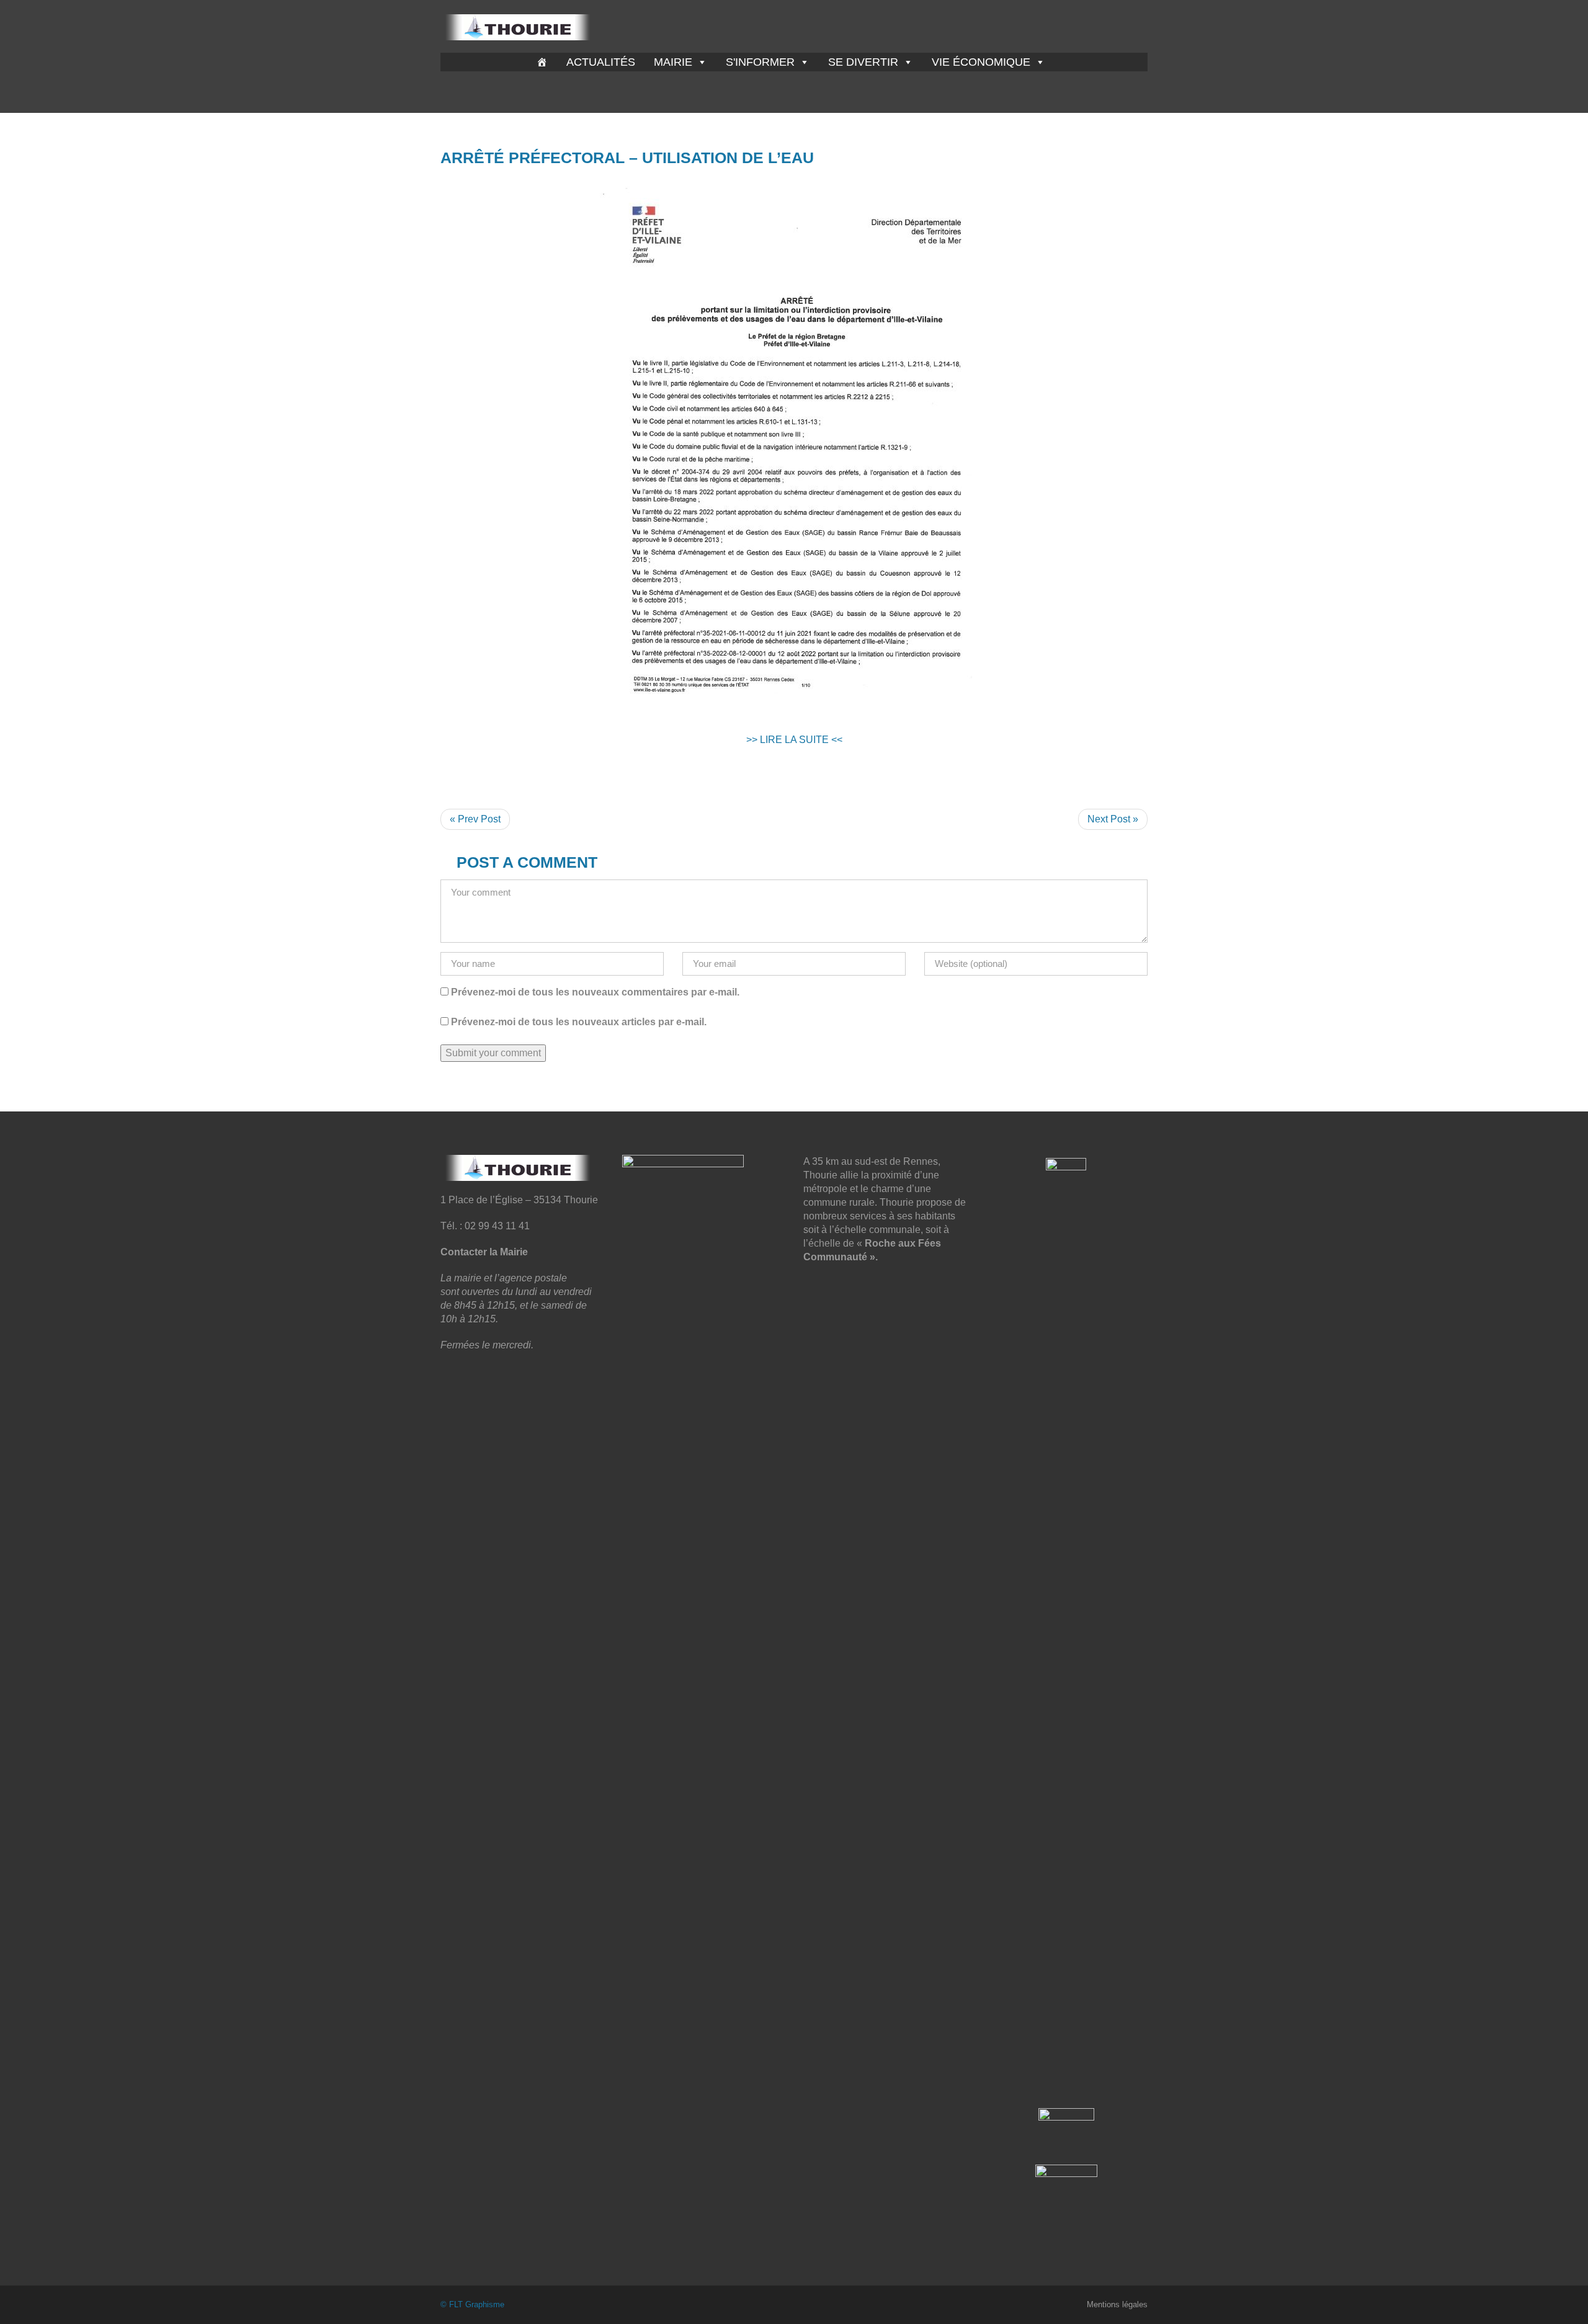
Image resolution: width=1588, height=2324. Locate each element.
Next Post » (1113, 819)
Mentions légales (1117, 2304)
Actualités (601, 62)
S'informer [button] (760, 62)
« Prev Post (475, 819)
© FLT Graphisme (472, 2304)
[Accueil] (542, 62)
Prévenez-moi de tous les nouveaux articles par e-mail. (579, 1022)
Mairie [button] (673, 62)
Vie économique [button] (981, 62)
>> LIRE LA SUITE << (794, 740)
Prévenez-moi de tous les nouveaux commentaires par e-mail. (595, 992)
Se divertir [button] (863, 62)
